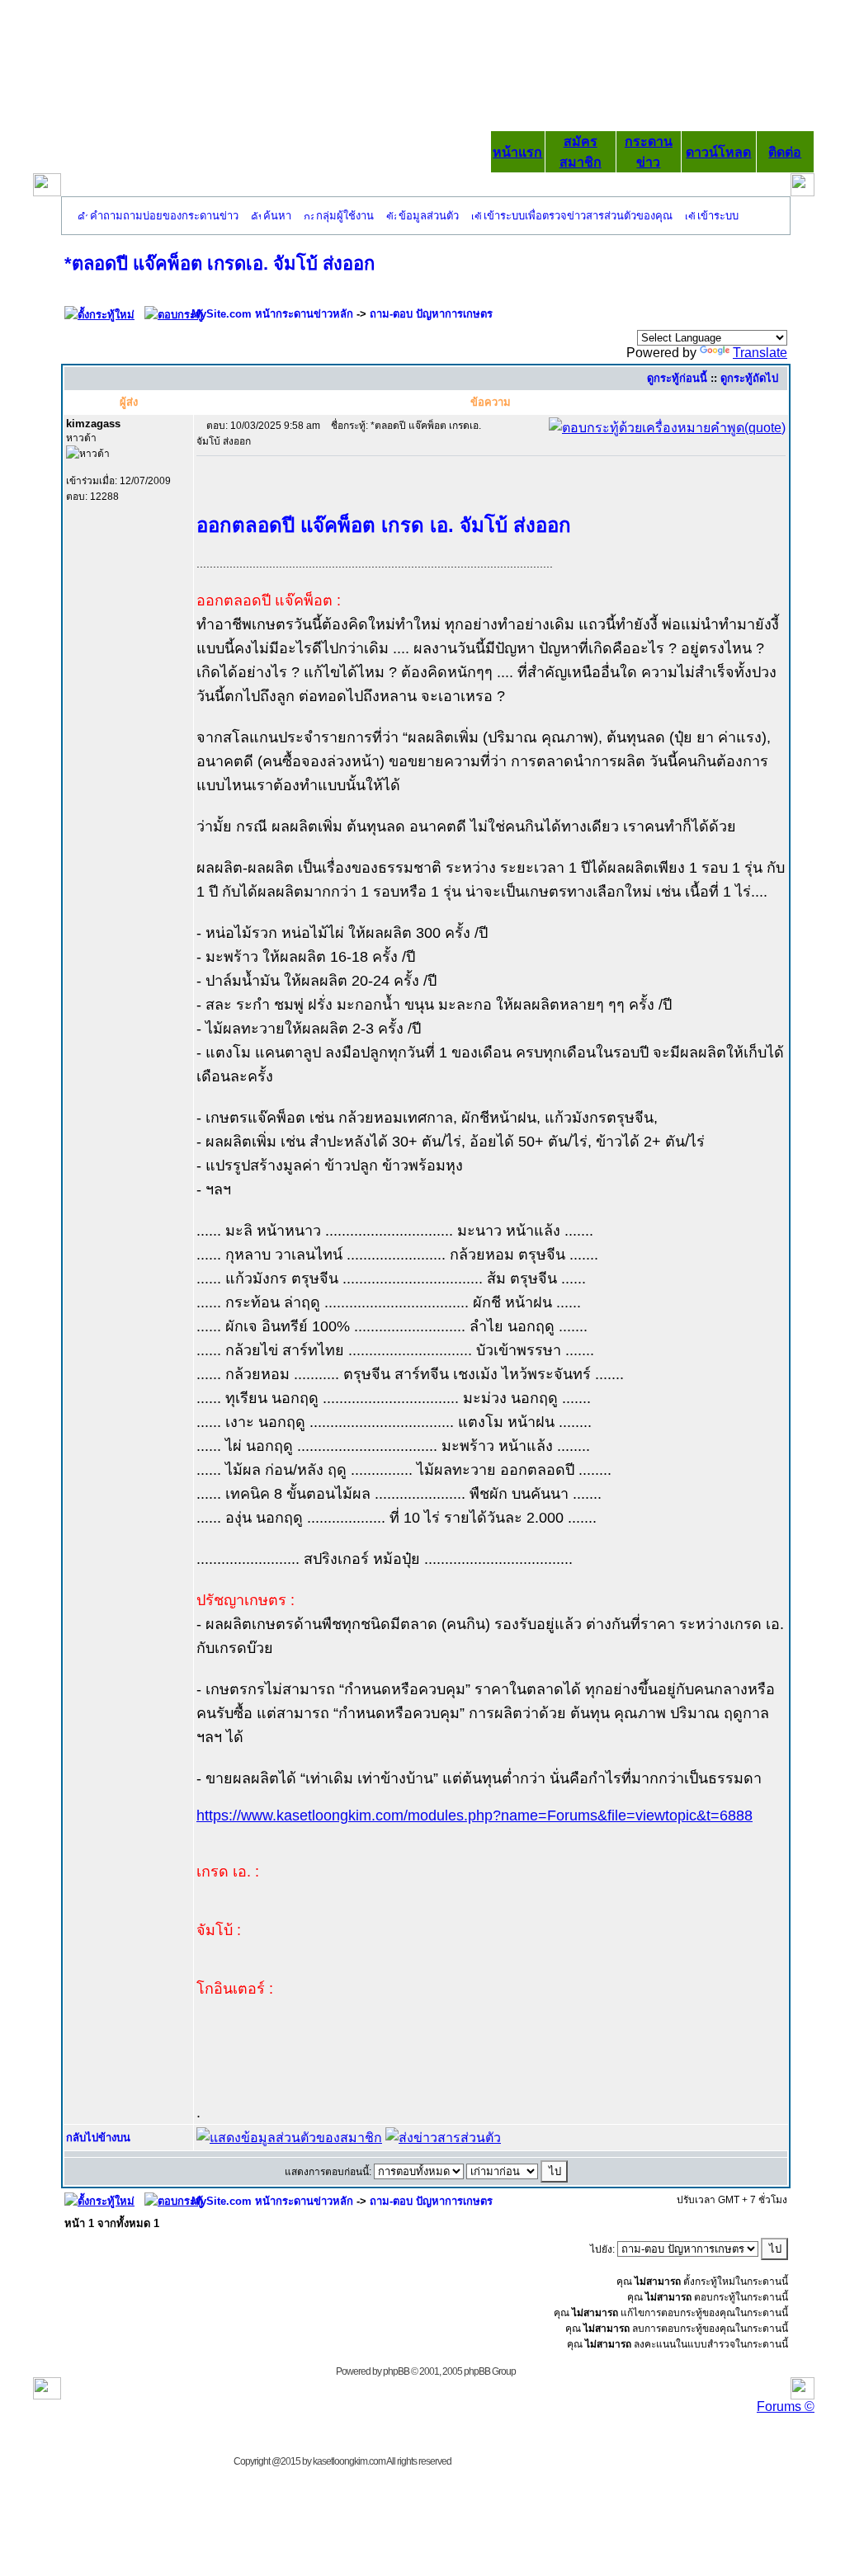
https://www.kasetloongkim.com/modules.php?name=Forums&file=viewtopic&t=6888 (474, 1815)
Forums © (786, 2406)
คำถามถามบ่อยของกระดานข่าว (164, 216)
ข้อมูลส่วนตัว (429, 216)
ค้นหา (277, 216)
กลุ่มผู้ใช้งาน (345, 216)
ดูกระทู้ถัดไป (749, 378)
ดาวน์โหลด (718, 152)
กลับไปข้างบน (98, 2138)
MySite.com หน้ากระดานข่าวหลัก (272, 314)
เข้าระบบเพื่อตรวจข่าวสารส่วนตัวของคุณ (578, 216)
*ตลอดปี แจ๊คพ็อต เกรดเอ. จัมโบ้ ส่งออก (220, 264)
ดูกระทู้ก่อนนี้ (677, 378)
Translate (760, 353)
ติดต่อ (785, 152)
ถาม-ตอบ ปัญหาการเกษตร (431, 314)
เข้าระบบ (718, 216)
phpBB (396, 2371)
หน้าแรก (517, 152)
